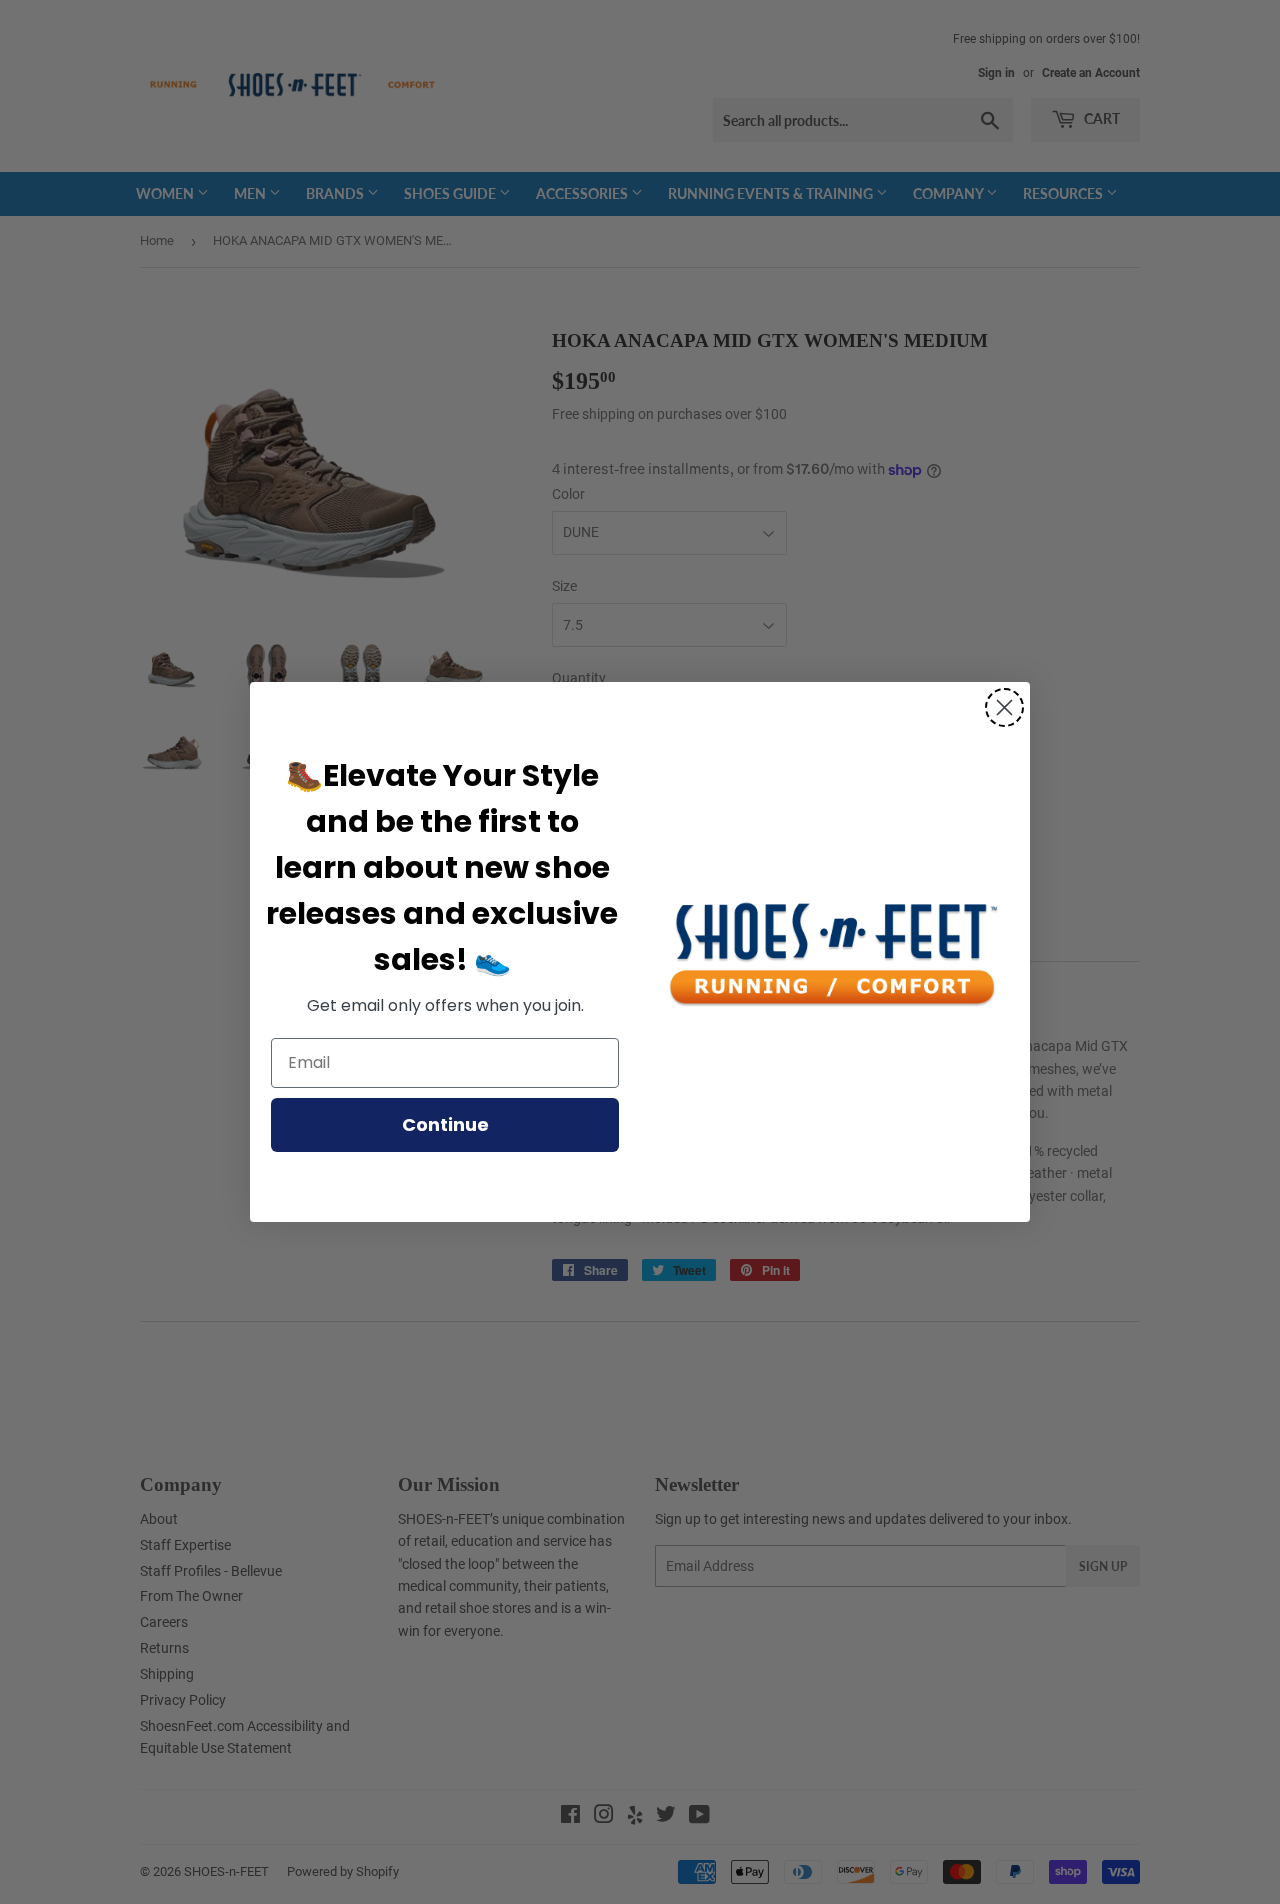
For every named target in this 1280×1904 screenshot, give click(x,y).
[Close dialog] (1004, 707)
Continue (445, 1124)
